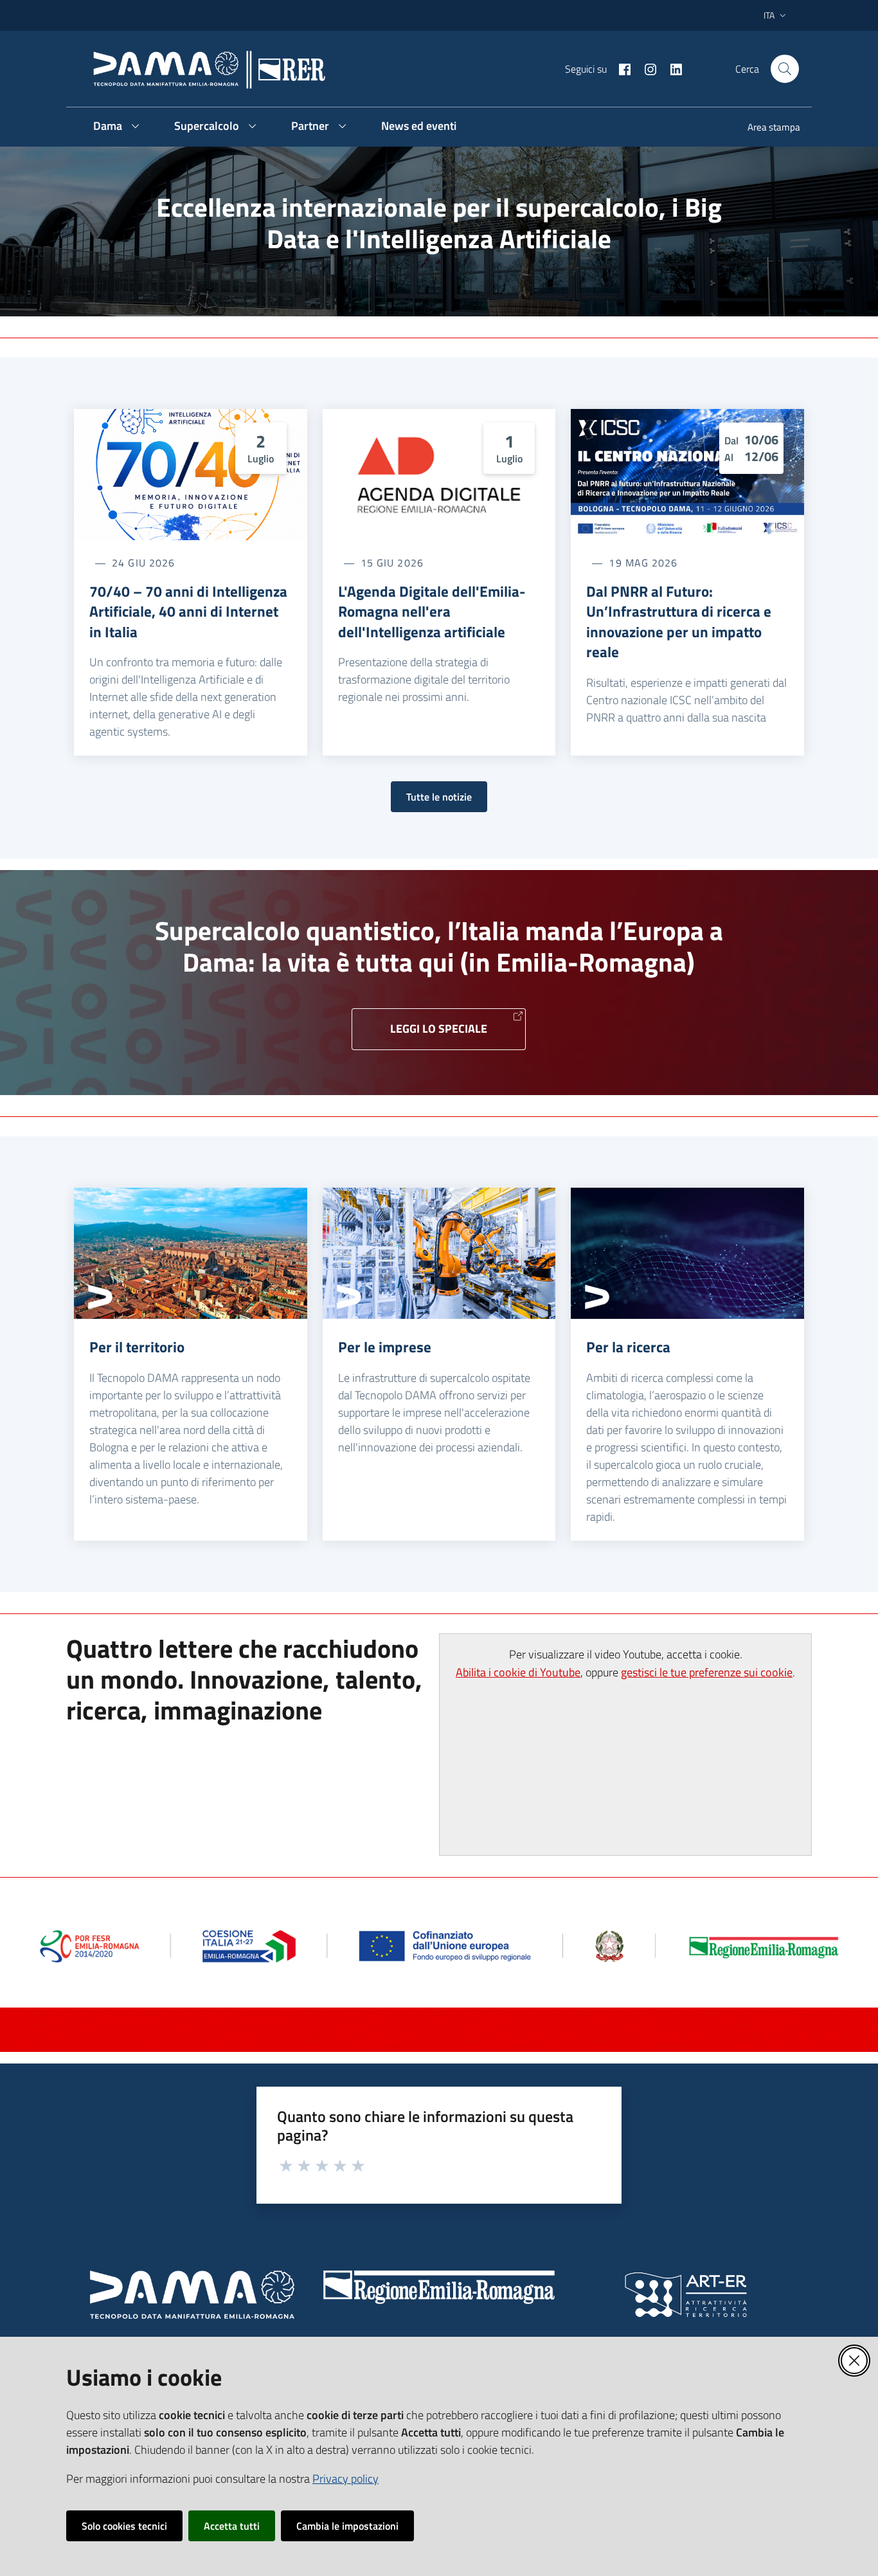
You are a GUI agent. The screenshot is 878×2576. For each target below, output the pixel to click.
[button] (785, 69)
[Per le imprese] (439, 1253)
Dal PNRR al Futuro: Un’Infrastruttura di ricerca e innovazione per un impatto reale (679, 622)
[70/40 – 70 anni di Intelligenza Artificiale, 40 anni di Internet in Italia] (191, 475)
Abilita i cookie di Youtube (518, 1672)
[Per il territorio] (191, 1253)
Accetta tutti (232, 2526)
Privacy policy (345, 2479)
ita (769, 15)
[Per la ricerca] (687, 1253)
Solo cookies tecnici (124, 2526)
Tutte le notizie (439, 797)
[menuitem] (766, 128)
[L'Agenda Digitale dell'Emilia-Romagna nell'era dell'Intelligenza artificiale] (439, 475)
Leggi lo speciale (439, 1029)
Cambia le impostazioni (347, 2526)
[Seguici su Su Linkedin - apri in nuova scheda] (671, 68)
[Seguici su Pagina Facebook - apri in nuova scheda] (620, 68)
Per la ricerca (628, 1347)
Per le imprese (385, 1347)
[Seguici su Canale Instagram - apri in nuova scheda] (645, 68)
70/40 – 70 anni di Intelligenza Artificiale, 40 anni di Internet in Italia (188, 612)
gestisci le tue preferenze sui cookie (707, 1672)
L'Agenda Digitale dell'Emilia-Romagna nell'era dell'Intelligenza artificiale (432, 612)
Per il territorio (137, 1347)
